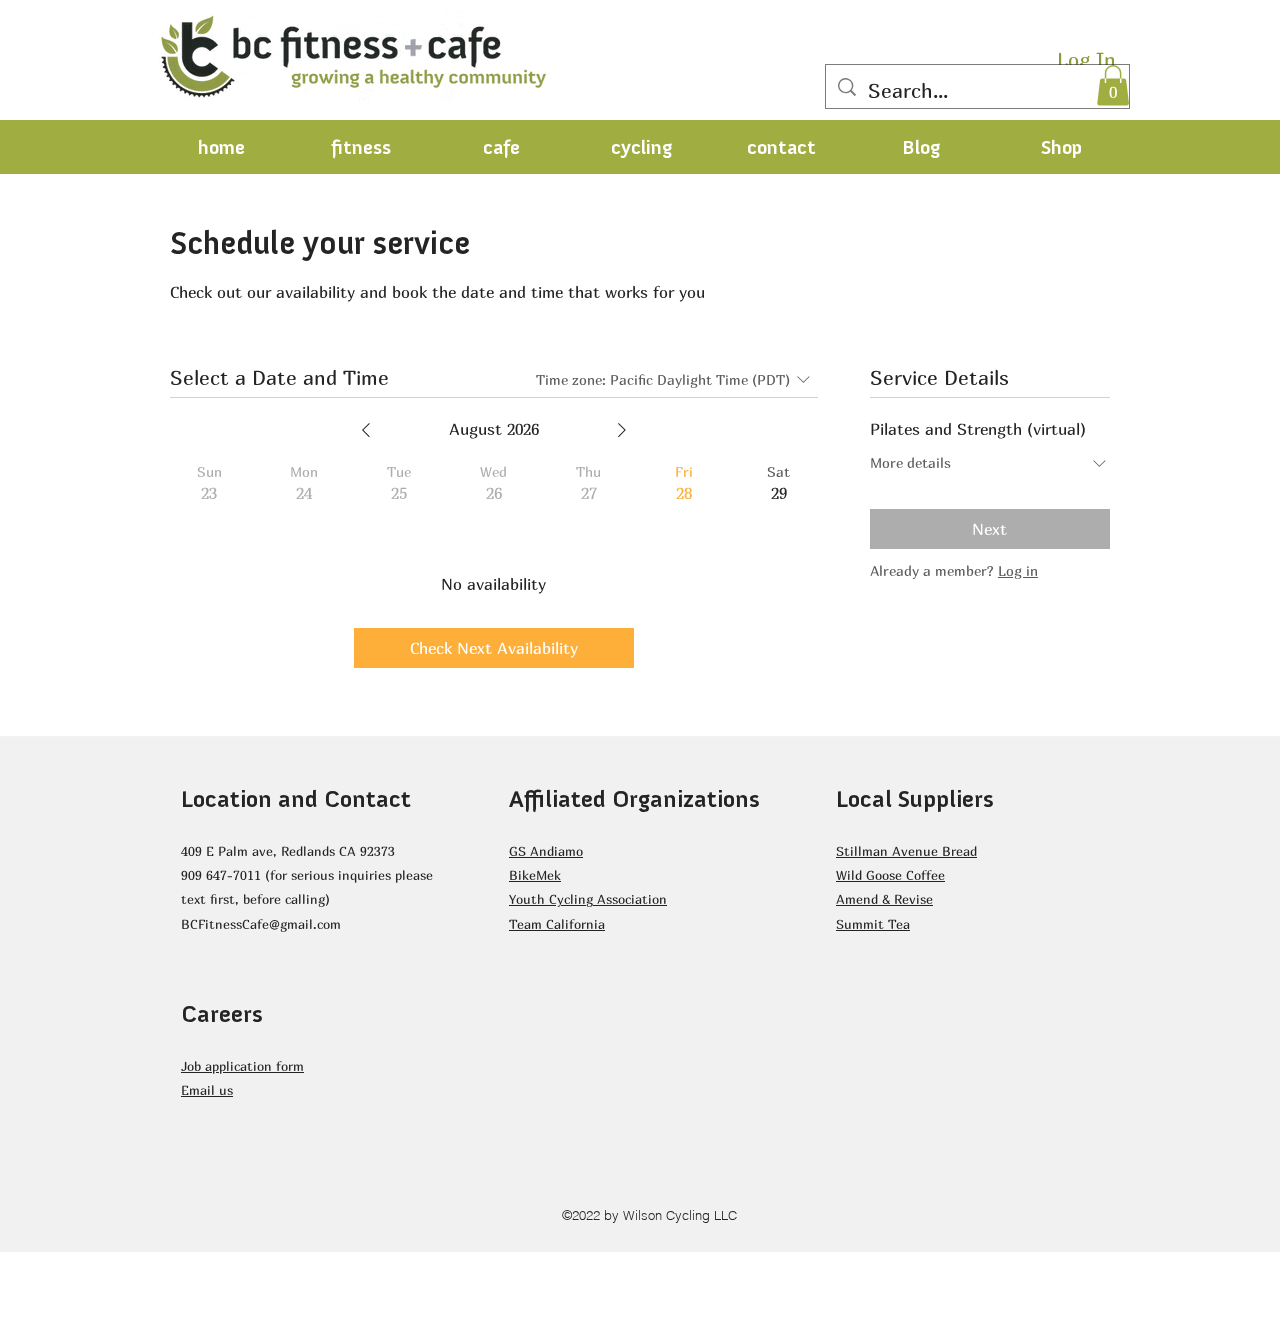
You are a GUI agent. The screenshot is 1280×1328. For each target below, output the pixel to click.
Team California (557, 924)
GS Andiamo (546, 851)
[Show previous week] (366, 430)
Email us (207, 1090)
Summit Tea (873, 924)
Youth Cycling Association (588, 899)
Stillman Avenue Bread (906, 851)
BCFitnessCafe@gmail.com (261, 924)
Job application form (242, 1066)
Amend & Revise (884, 899)
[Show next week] (622, 430)
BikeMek (535, 875)
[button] (1113, 85)
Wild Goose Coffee (890, 875)
